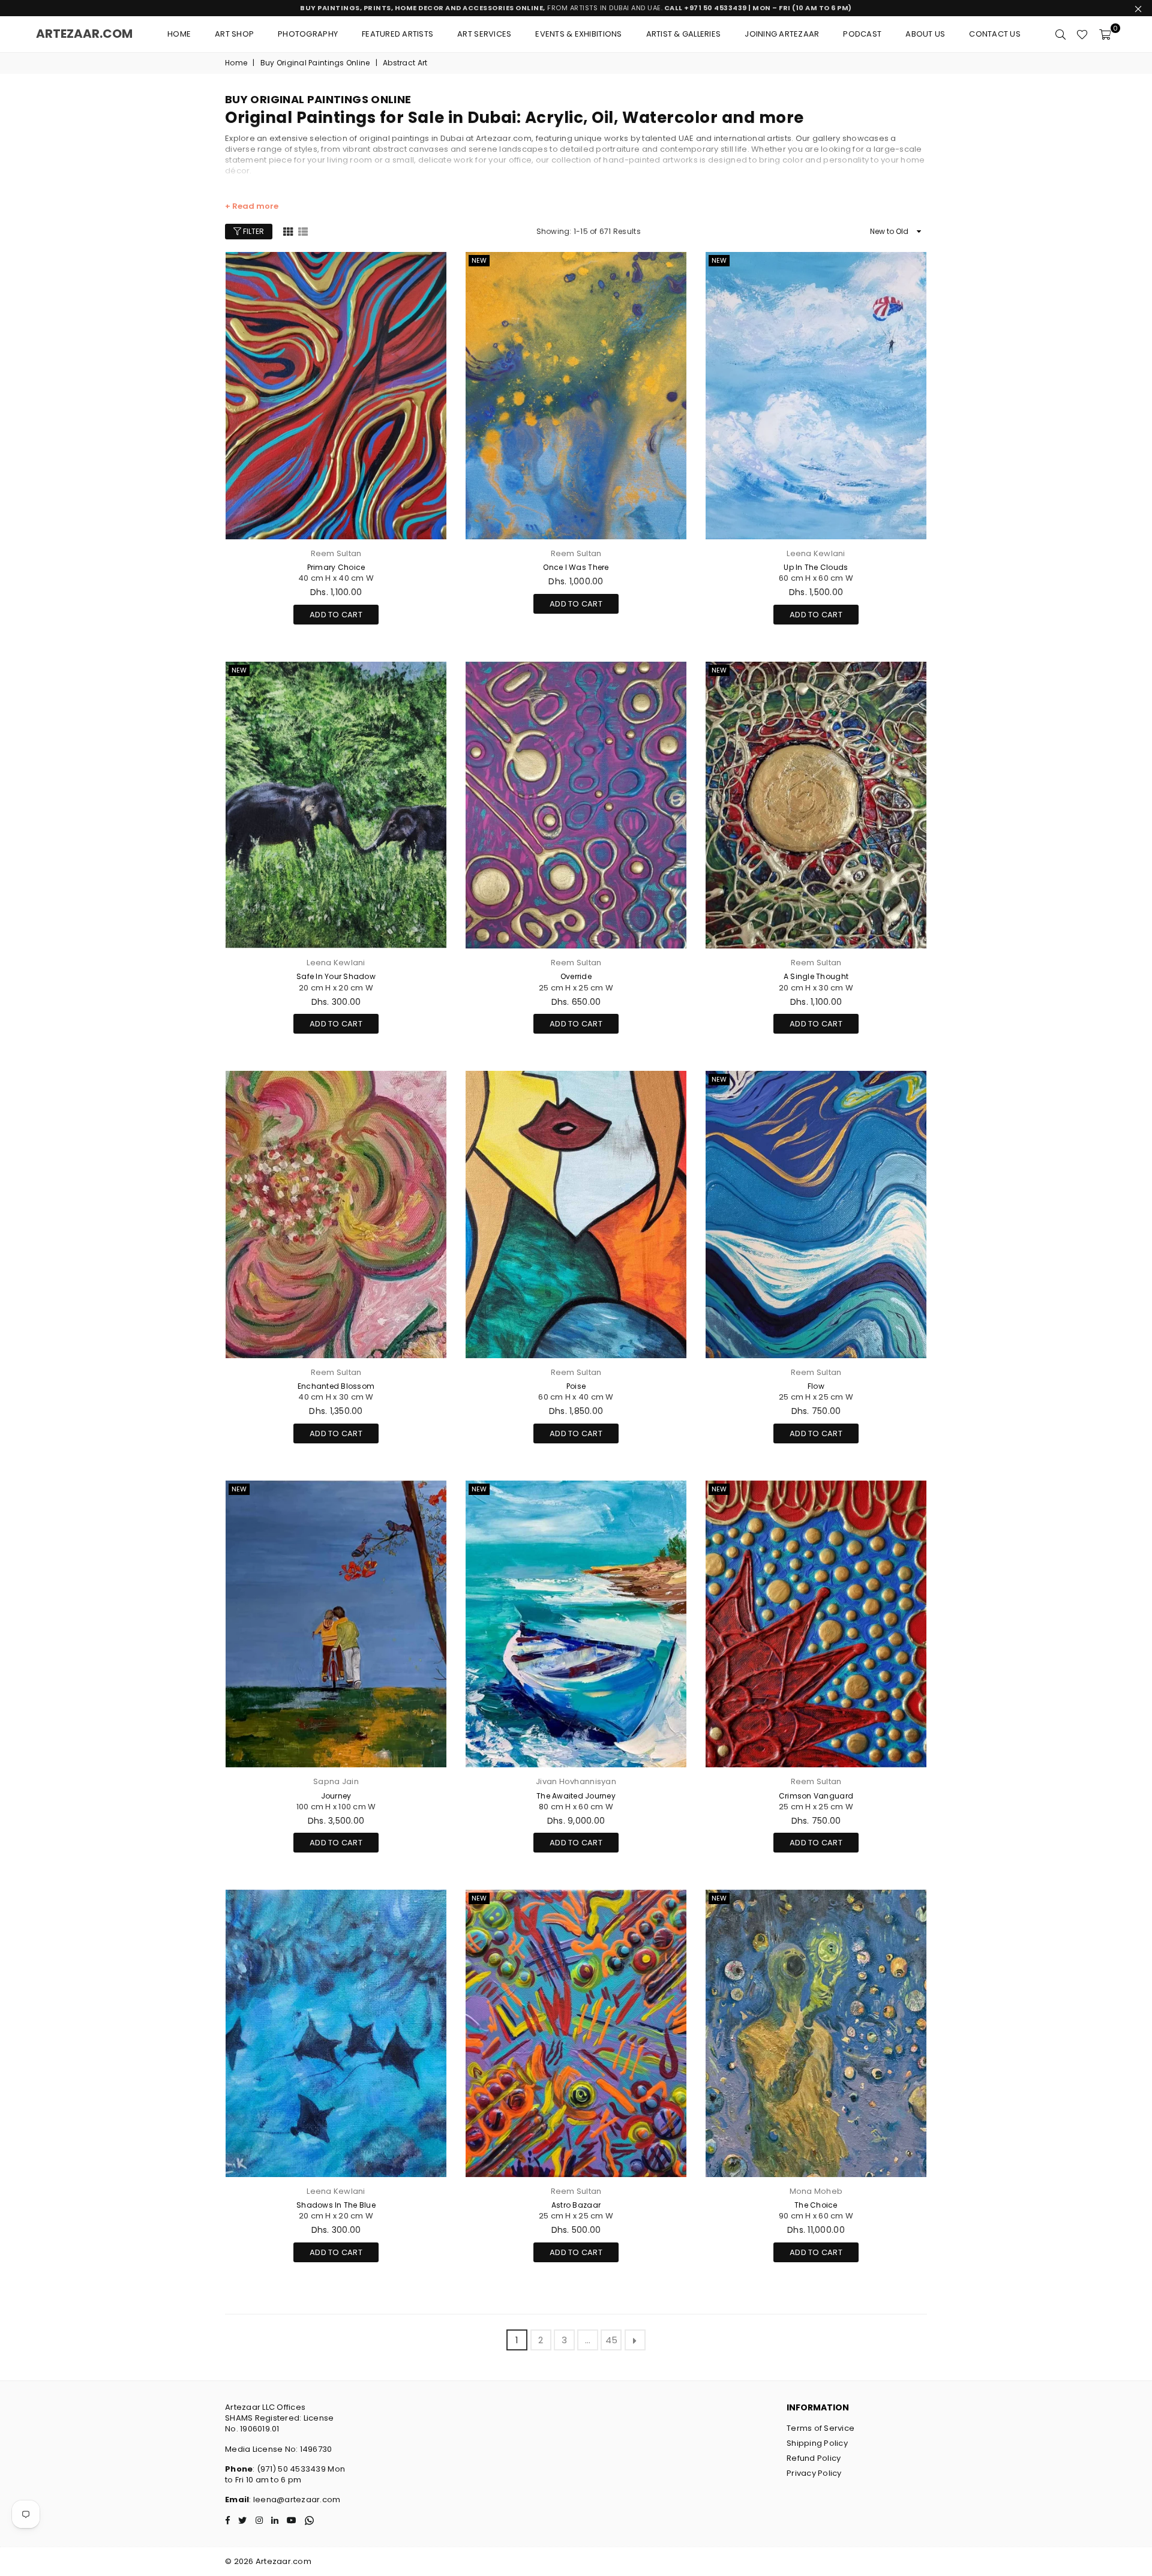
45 (612, 2340)
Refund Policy (814, 2458)
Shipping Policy (817, 2443)
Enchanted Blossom (336, 1386)
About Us (925, 34)
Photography (308, 34)
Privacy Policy (814, 2473)
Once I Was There (576, 567)
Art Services (484, 34)
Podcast (862, 34)
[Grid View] (288, 231)
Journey (336, 1796)
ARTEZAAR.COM (84, 34)
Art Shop (234, 34)
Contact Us (995, 34)
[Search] (1060, 34)
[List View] (303, 231)
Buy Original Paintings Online (315, 63)
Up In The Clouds (816, 567)
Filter (253, 231)
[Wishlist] (1082, 34)
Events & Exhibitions (578, 34)
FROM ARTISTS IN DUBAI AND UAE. (576, 8)
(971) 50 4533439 (291, 2469)
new (479, 260)
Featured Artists (397, 34)
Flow (816, 1386)
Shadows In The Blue (336, 2205)
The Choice (816, 2205)
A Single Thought (816, 976)
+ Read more (252, 206)
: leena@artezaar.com (295, 2500)
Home (179, 34)
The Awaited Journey (576, 1796)
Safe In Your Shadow (336, 976)
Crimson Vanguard (816, 1796)
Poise (576, 1386)
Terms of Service (820, 2428)
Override (576, 976)
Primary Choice (336, 567)
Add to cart (336, 613)
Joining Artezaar (782, 34)
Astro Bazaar (576, 2205)
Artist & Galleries (684, 34)
